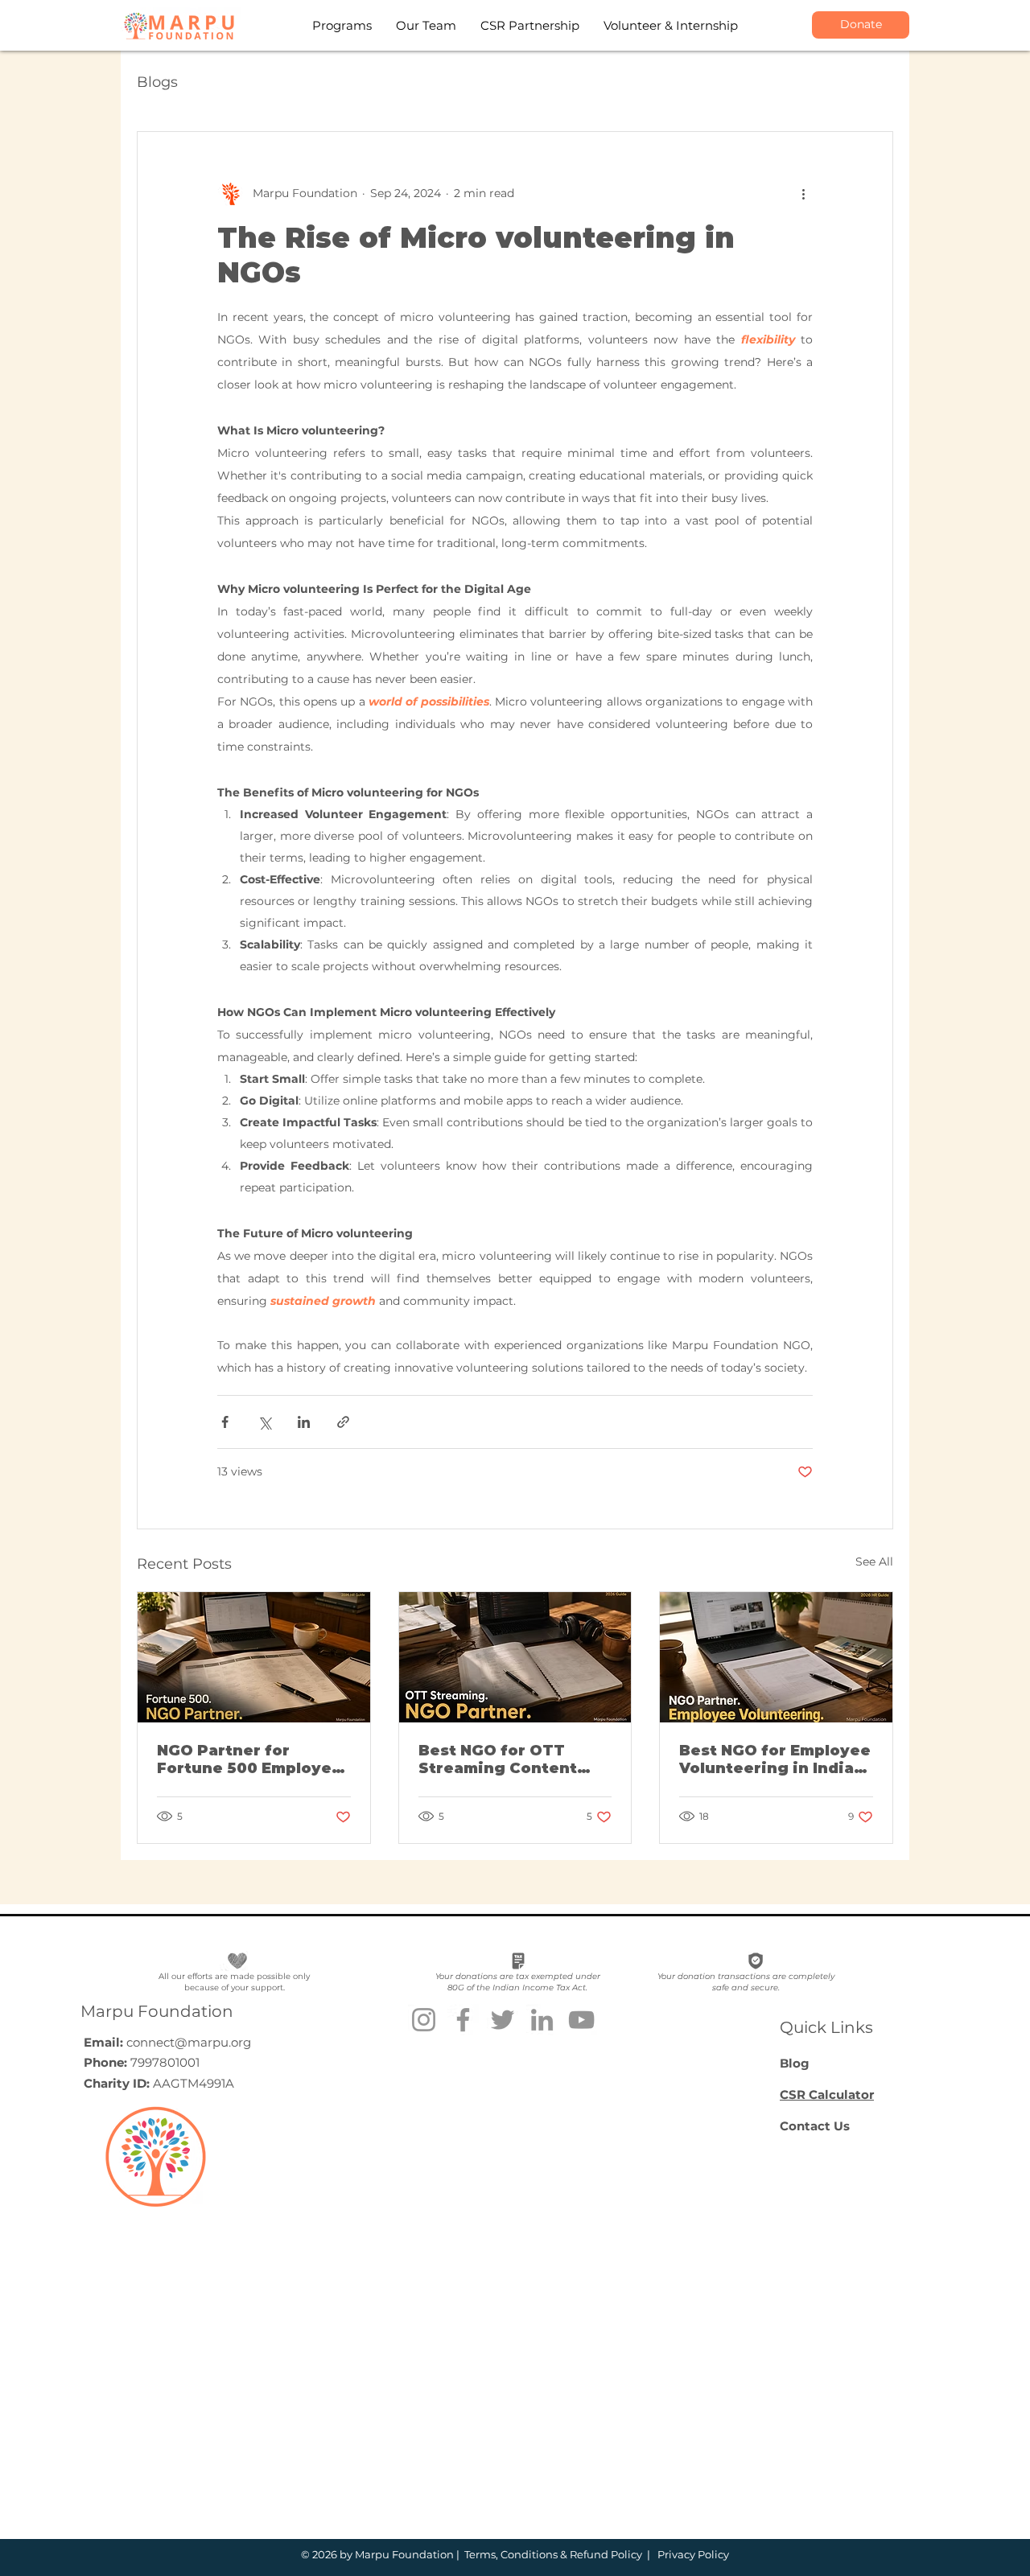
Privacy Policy (692, 2554)
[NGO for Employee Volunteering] (776, 1657)
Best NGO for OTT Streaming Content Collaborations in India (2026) (511, 1759)
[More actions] (803, 193)
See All (874, 1562)
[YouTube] (581, 2020)
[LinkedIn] (542, 2020)
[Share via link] (343, 1422)
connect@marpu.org (189, 2042)
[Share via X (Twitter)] (264, 1422)
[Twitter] (503, 2020)
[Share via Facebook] (225, 1422)
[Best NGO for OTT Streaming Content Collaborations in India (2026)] (515, 1657)
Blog (795, 2063)
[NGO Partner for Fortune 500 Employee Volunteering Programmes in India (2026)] (254, 1657)
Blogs (157, 82)
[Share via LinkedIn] (304, 1422)
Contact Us (815, 2126)
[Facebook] (463, 2020)
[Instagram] (424, 2020)
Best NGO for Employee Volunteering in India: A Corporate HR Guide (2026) (775, 1759)
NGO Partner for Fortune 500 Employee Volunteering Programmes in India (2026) (249, 1759)
